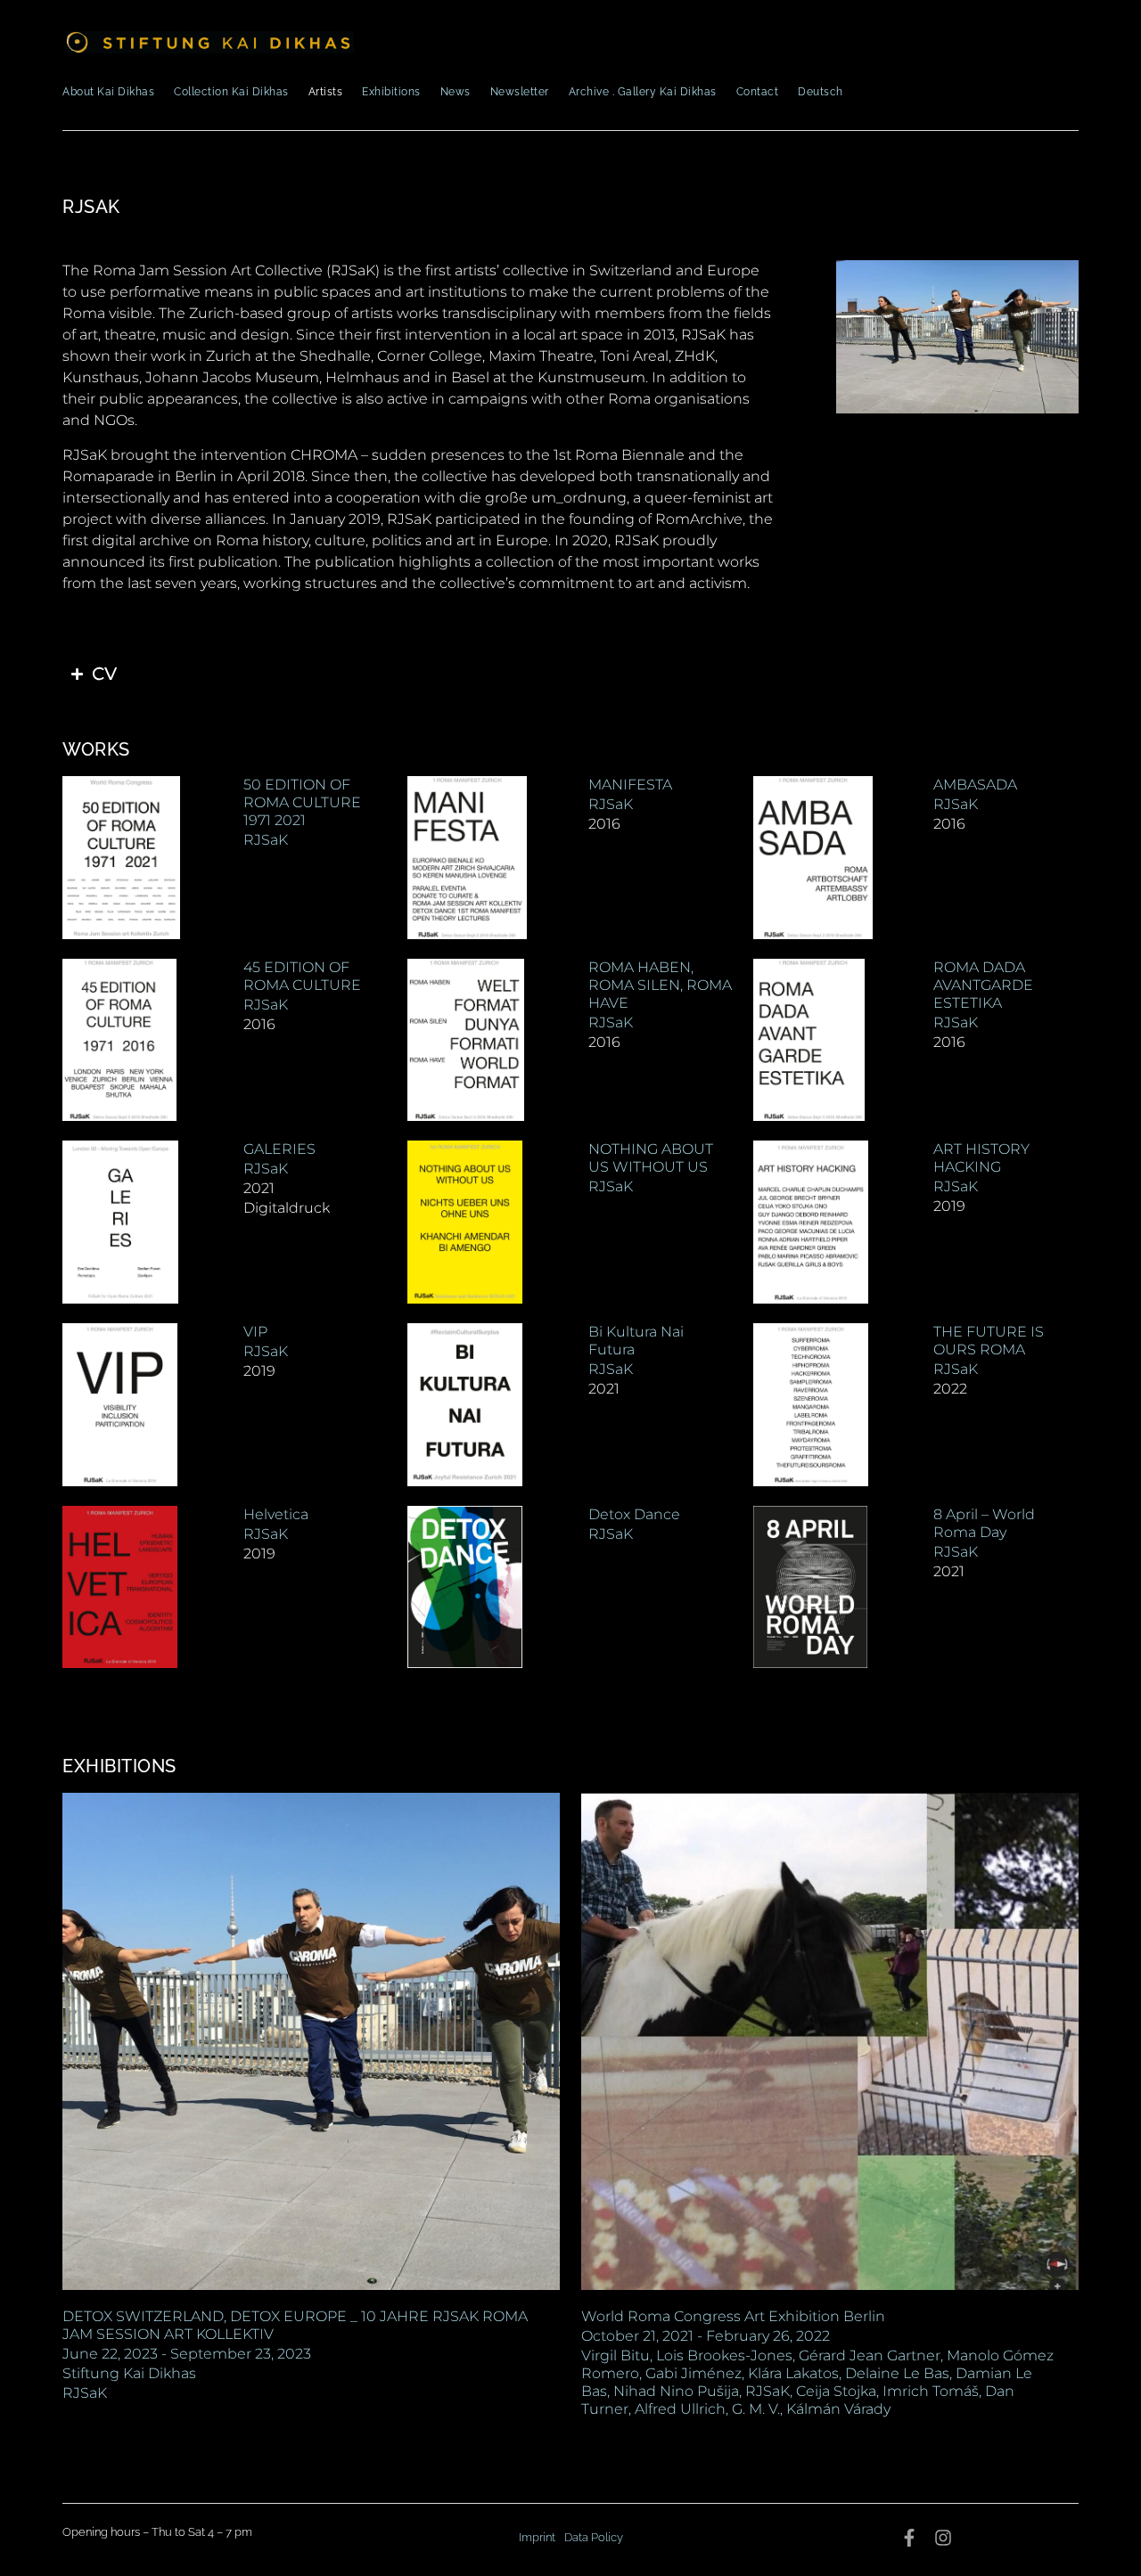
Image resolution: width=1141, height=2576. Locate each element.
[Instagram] (943, 2538)
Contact (758, 92)
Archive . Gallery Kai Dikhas (643, 92)
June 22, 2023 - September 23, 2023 (187, 2354)
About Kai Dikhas (108, 92)
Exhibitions (391, 92)
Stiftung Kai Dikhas (129, 2373)
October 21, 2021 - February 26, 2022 (706, 2336)
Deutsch (821, 92)
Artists (326, 92)
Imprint (537, 2537)
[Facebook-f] (909, 2538)
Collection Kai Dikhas (231, 92)
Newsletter (520, 92)
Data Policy (594, 2537)
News (456, 92)
